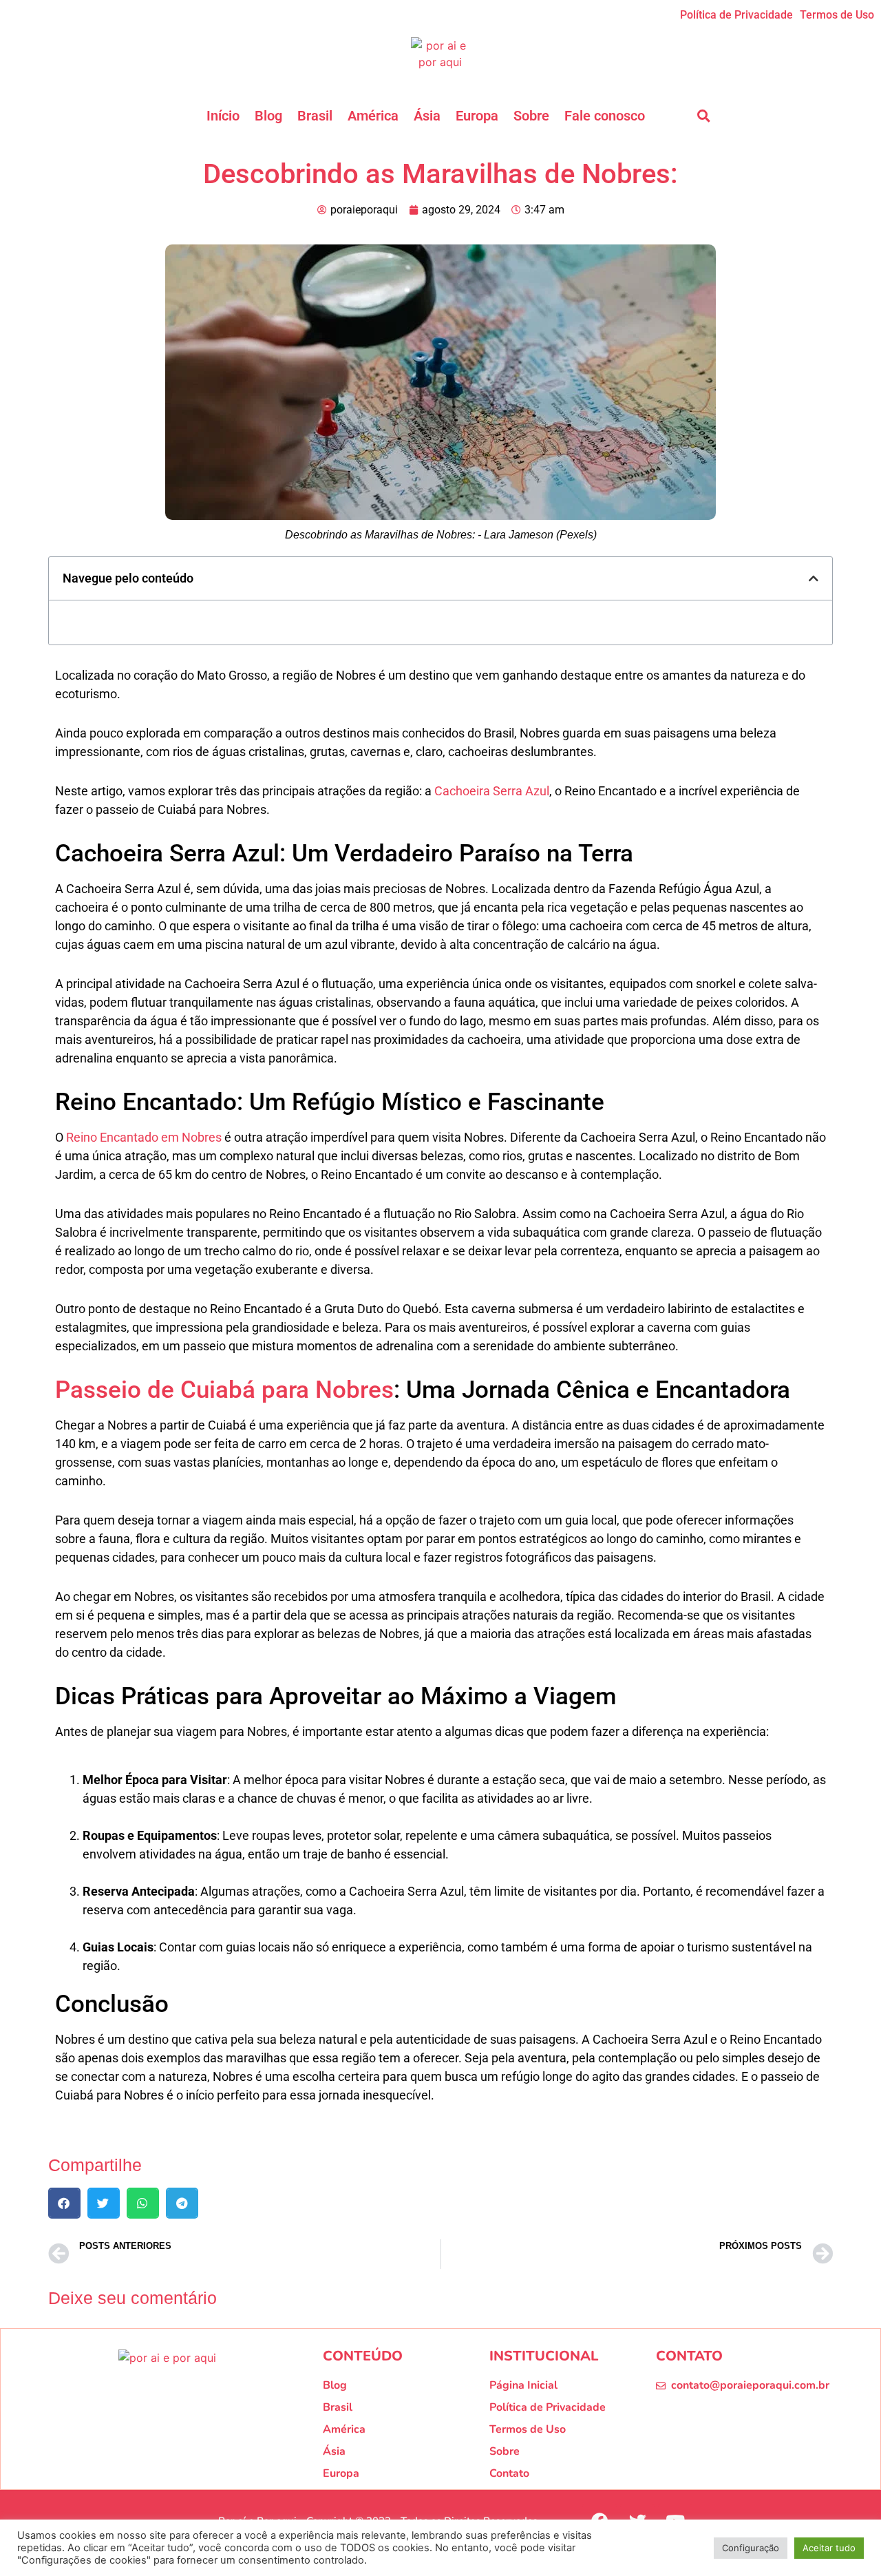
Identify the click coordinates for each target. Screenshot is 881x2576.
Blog (268, 116)
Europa (477, 116)
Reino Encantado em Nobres (144, 1137)
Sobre (531, 116)
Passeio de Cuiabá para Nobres (224, 1390)
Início (223, 116)
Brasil (315, 116)
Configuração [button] (751, 2548)
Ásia (427, 116)
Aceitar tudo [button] (829, 2548)
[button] (703, 116)
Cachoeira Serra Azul (492, 791)
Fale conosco (605, 116)
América (373, 116)
